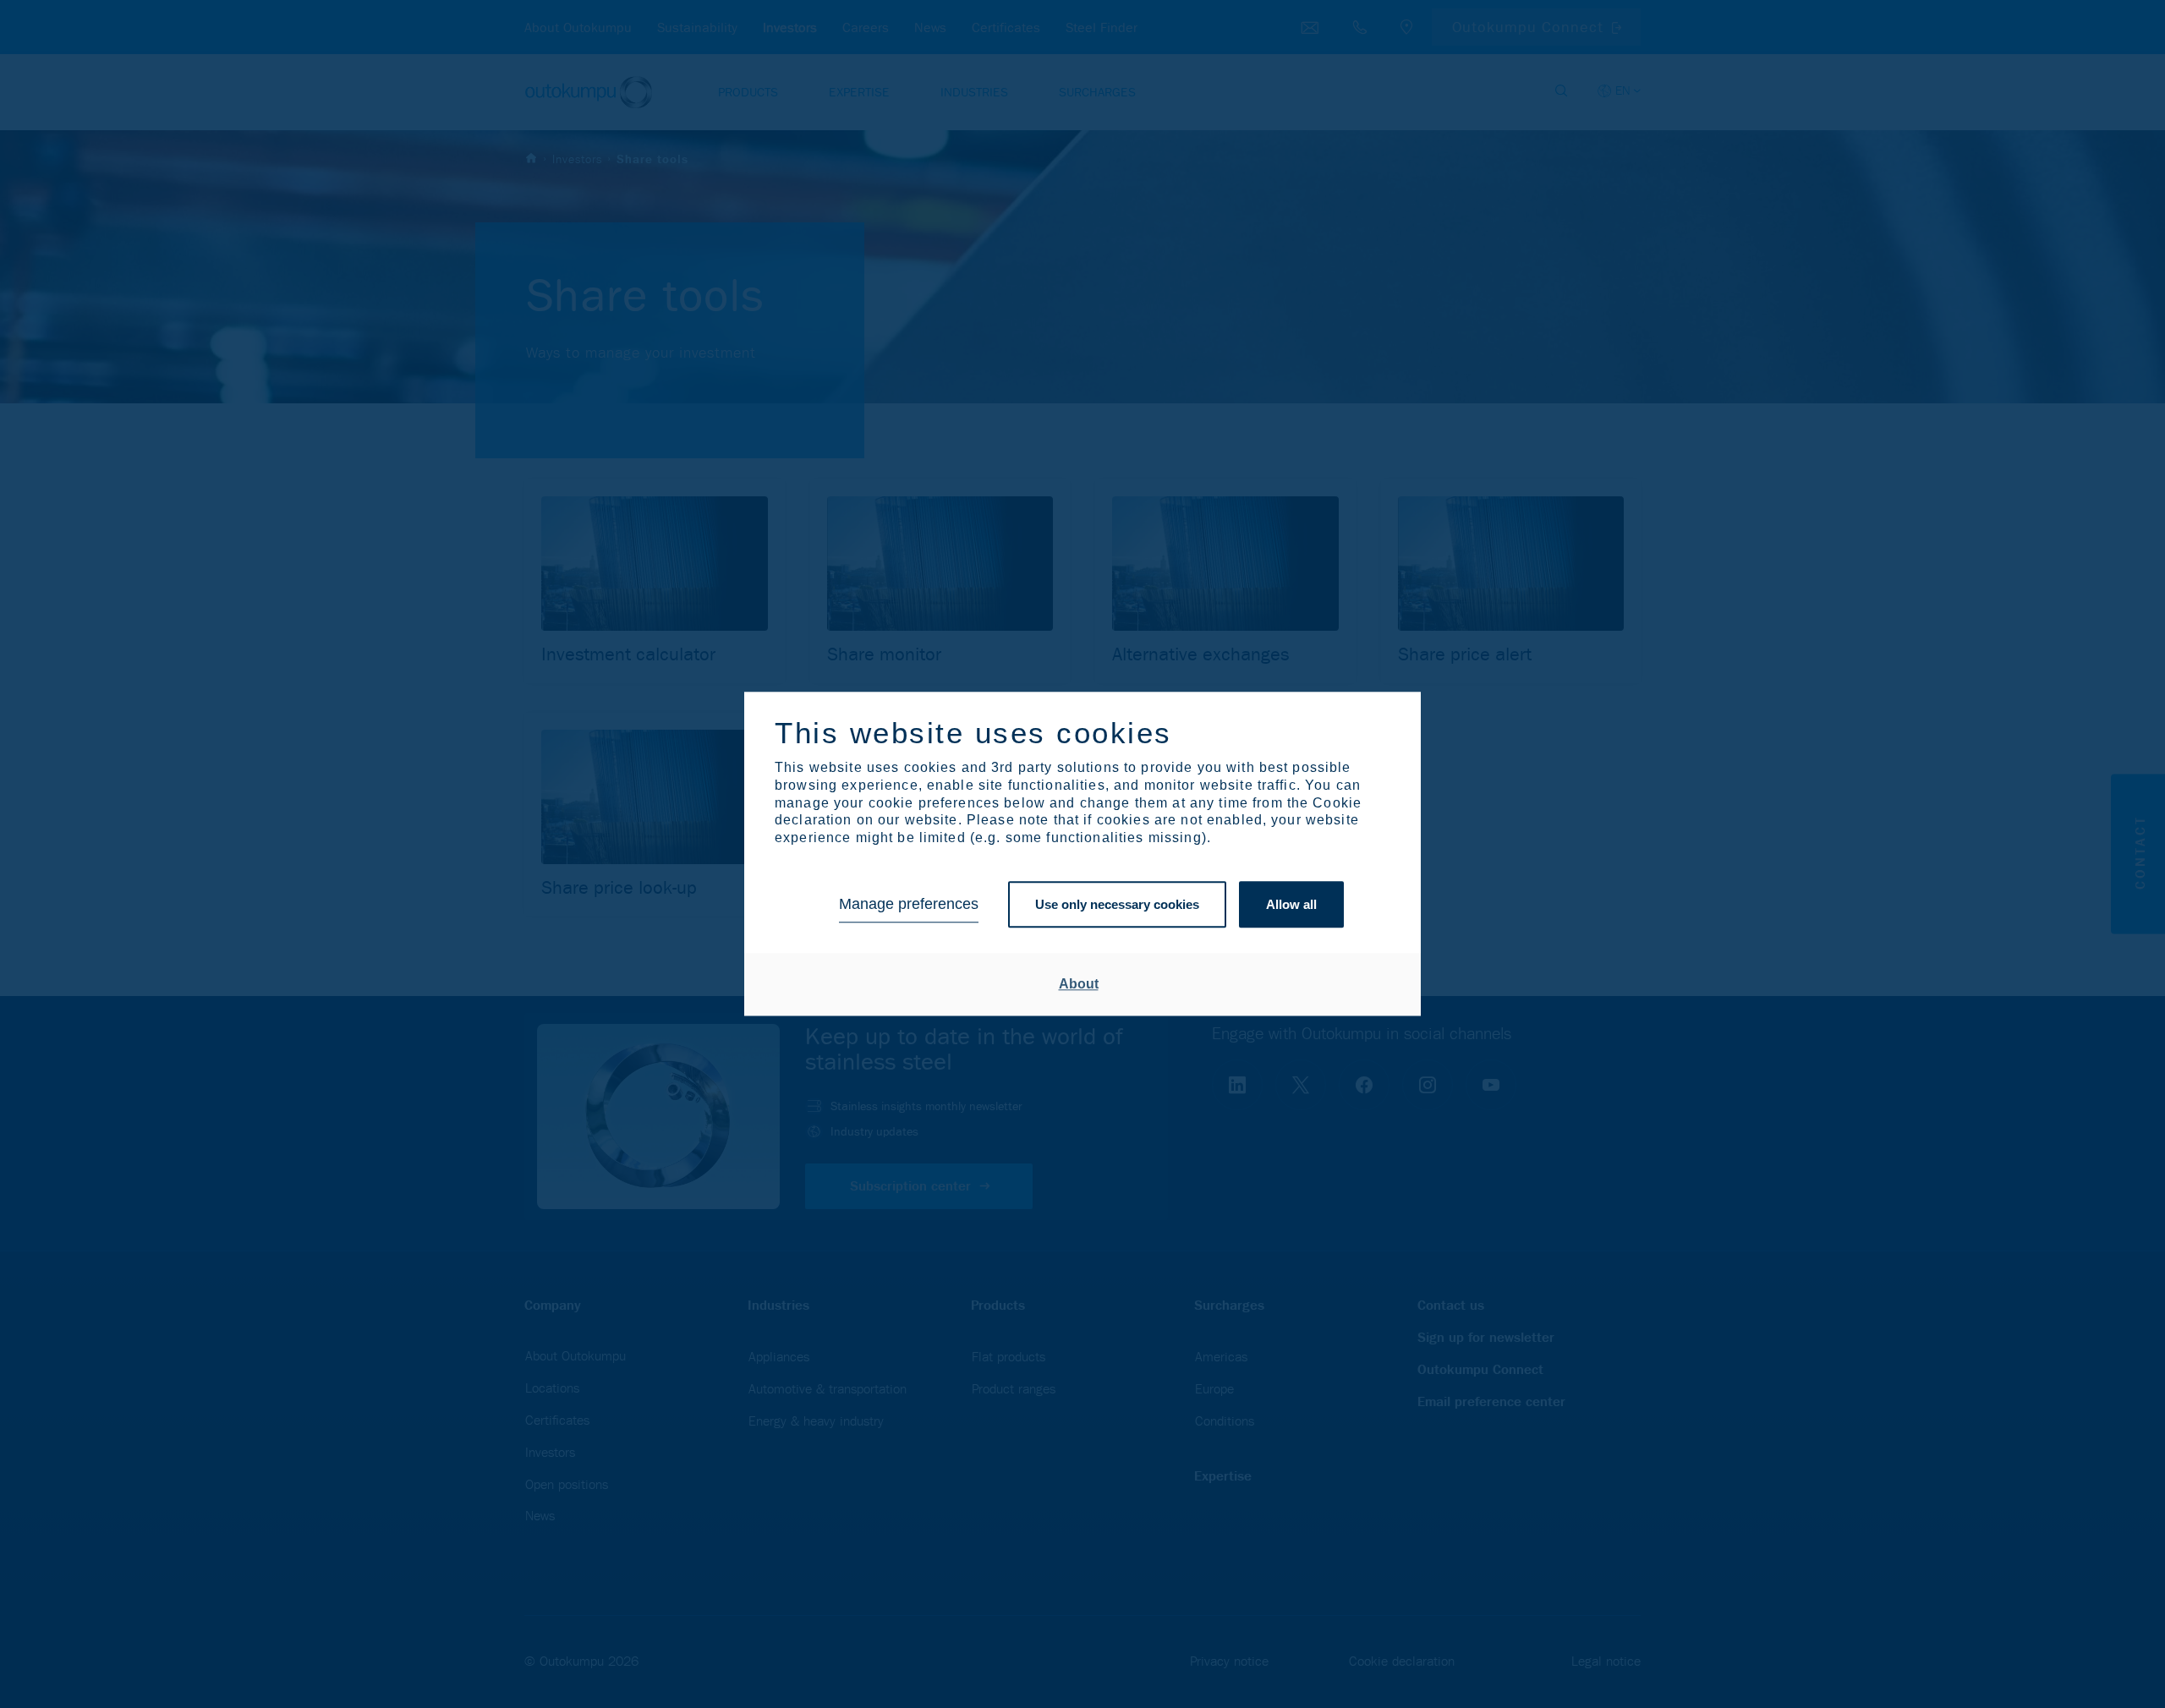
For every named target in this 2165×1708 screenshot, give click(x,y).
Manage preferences (909, 905)
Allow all (1291, 904)
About (1079, 984)
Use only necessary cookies (1117, 904)
